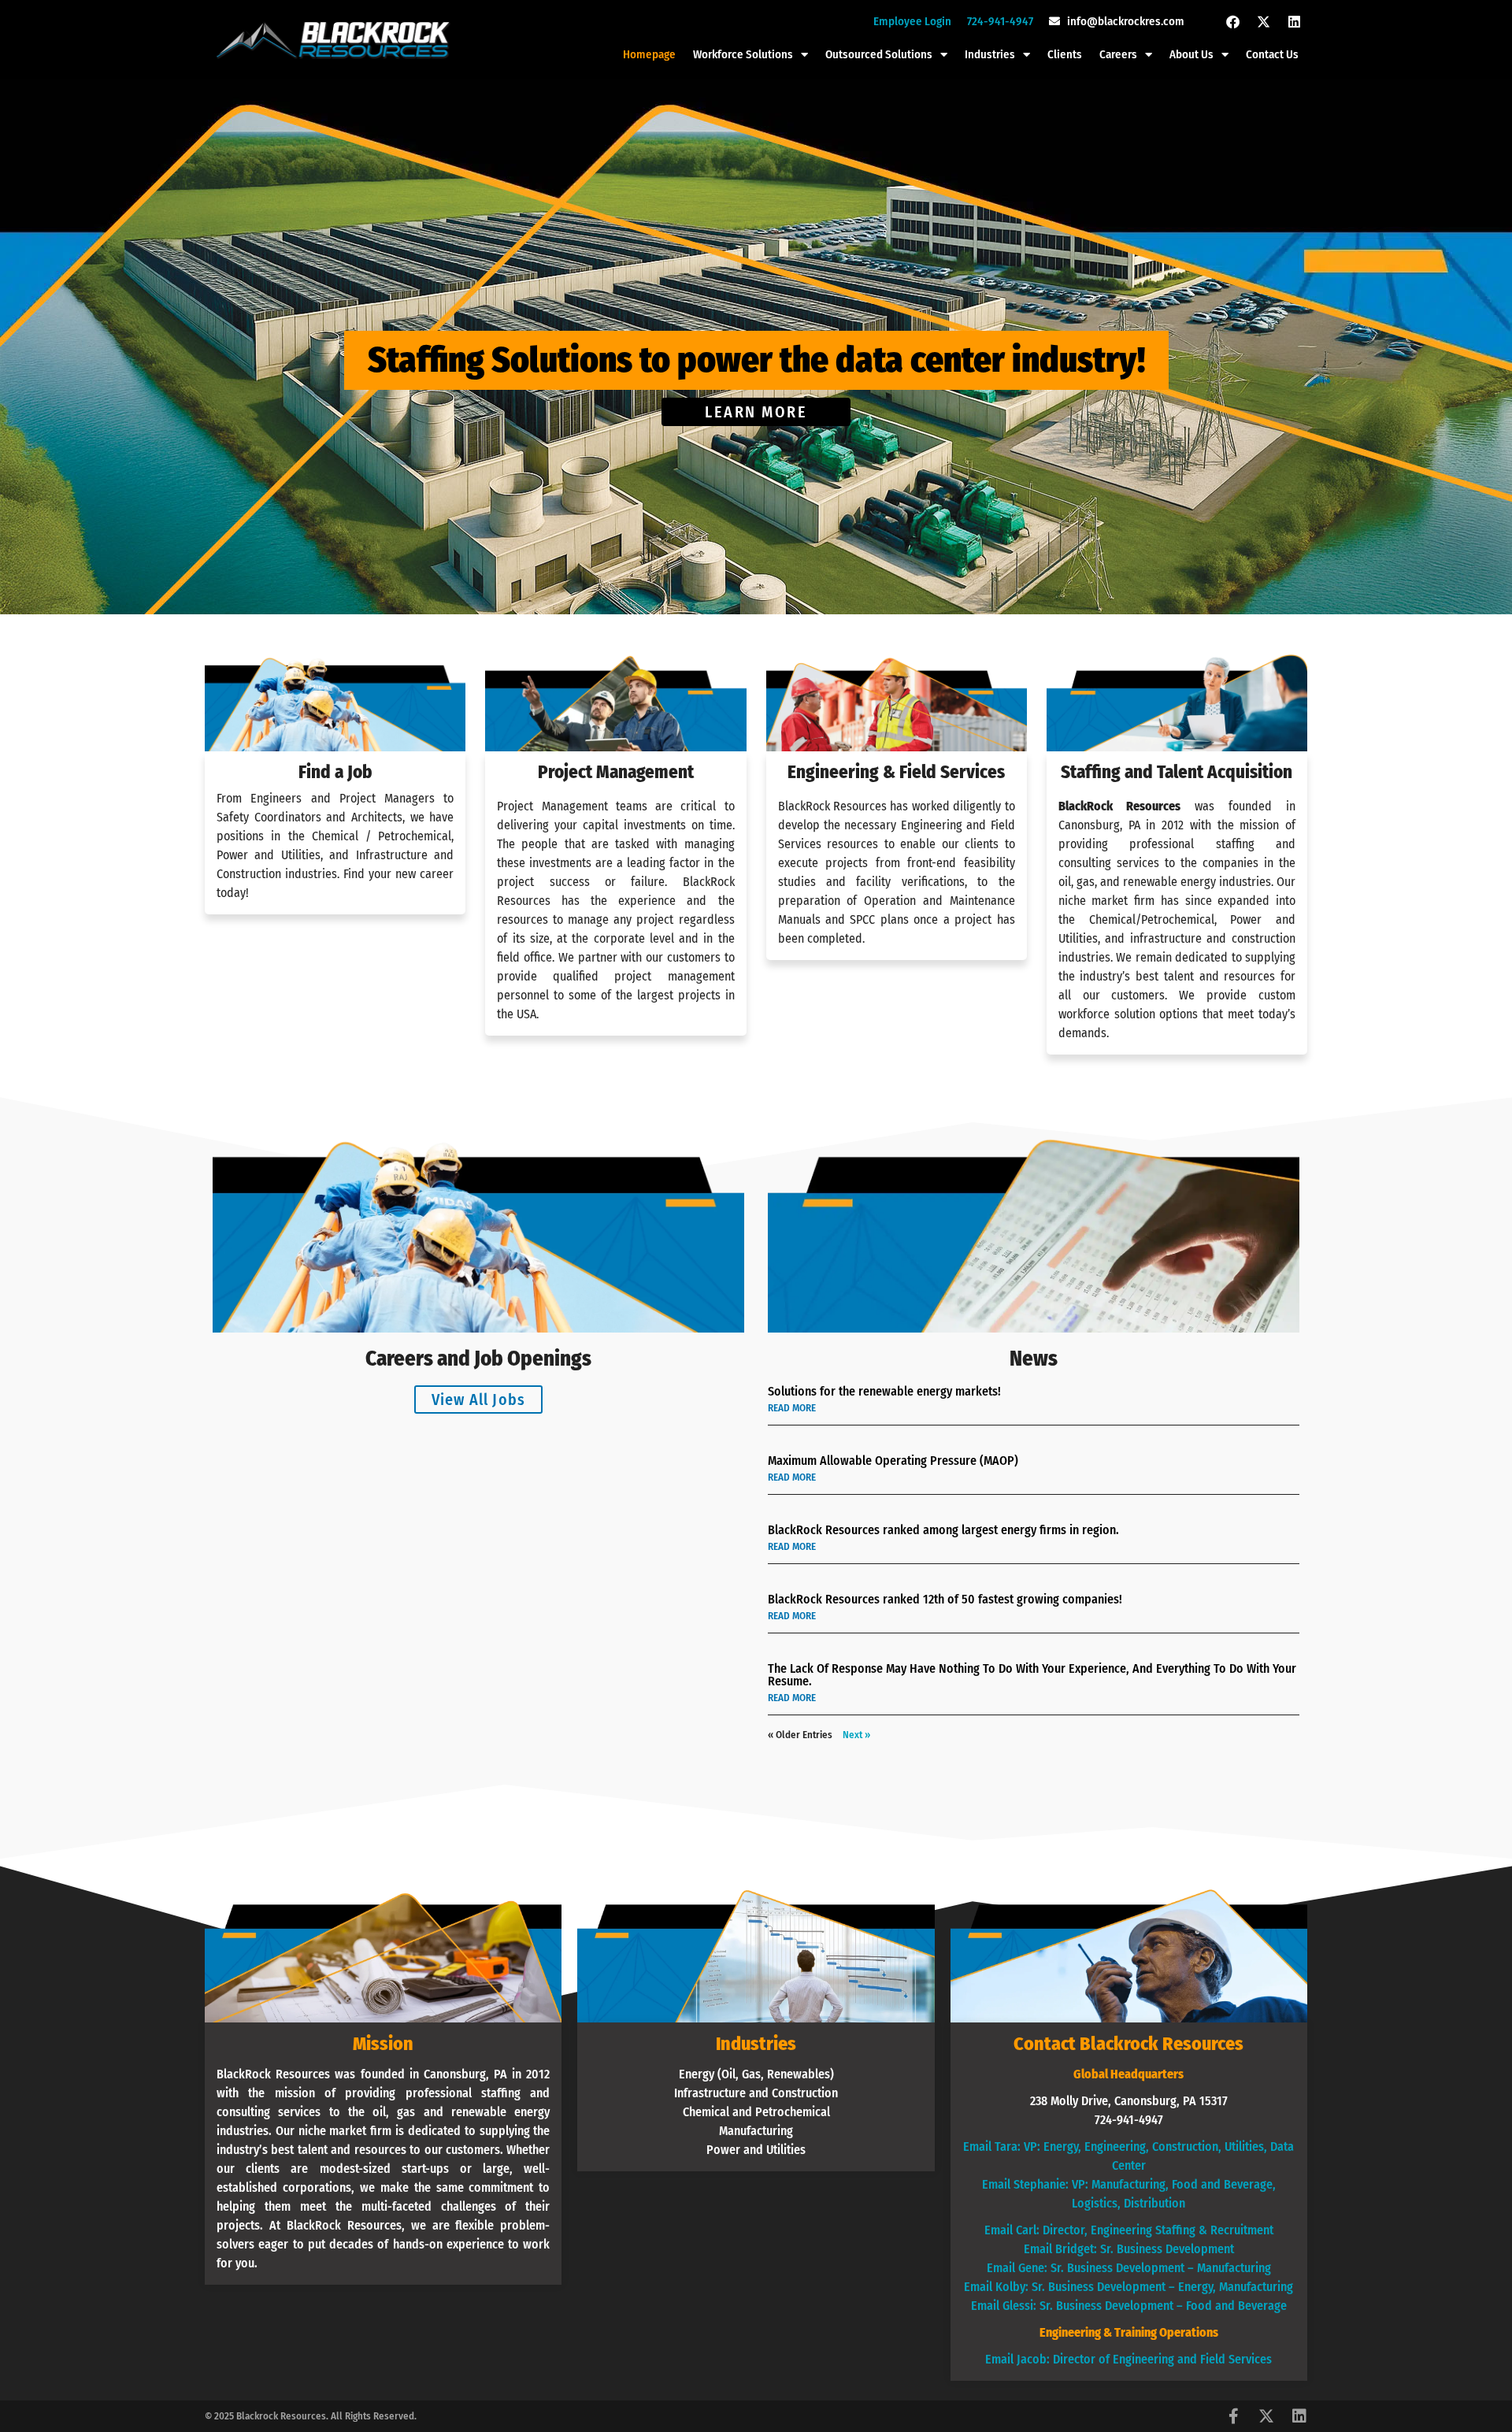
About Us (1191, 54)
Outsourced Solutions (879, 54)
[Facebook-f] (1233, 2416)
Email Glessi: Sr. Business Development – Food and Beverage (1129, 2306)
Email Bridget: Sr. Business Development (1129, 2249)
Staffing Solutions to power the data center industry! (756, 360)
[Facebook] (1232, 21)
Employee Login (912, 21)
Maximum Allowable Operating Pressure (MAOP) (893, 1461)
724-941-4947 (1000, 21)
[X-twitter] (1263, 21)
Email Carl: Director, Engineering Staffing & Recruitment (1129, 2230)
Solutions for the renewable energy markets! (884, 1391)
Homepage (649, 54)
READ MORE (792, 1408)
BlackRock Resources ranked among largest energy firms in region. (943, 1530)
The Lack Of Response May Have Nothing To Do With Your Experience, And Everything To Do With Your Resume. (1032, 1675)
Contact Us (1272, 54)
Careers (1118, 54)
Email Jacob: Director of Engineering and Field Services (1128, 2359)
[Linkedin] (1294, 21)
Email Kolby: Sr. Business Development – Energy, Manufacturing (1128, 2287)
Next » (856, 1735)
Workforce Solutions (743, 54)
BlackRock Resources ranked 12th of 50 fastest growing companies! (945, 1599)
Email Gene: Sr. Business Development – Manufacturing (1129, 2268)
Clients (1065, 54)
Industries (990, 54)
